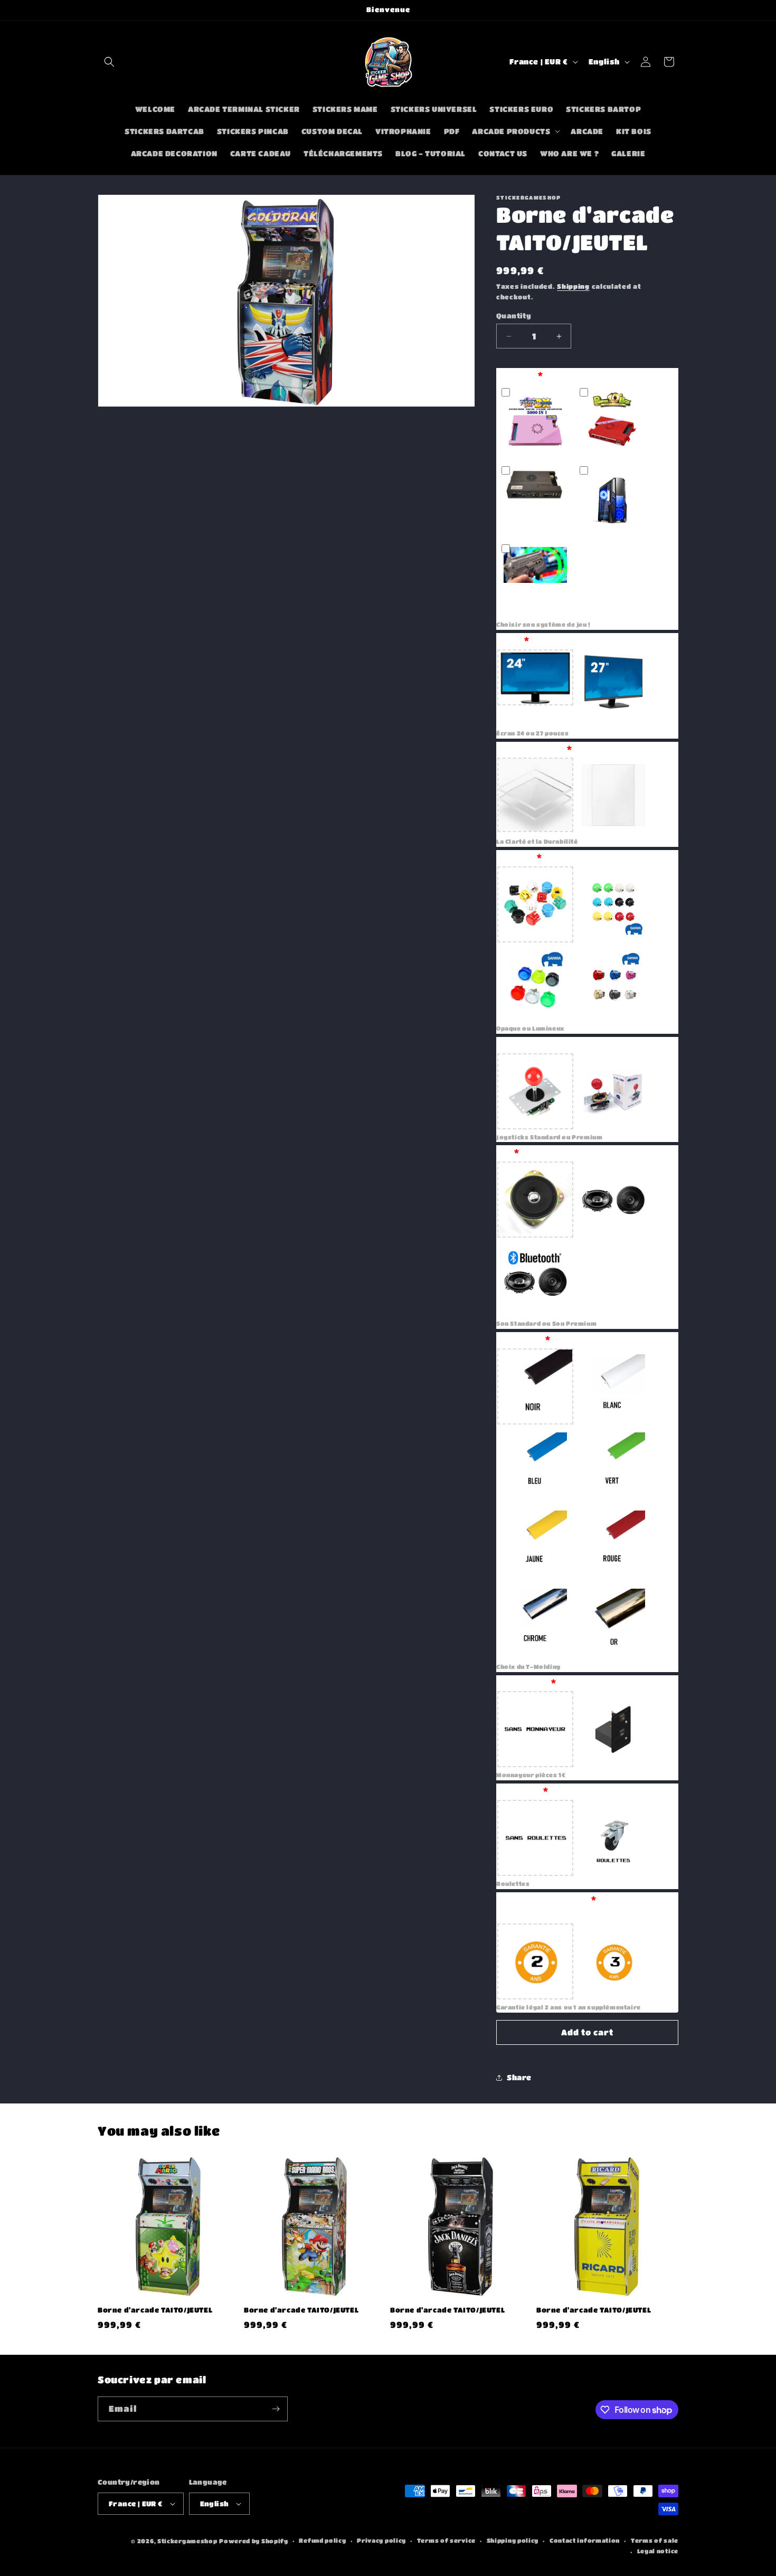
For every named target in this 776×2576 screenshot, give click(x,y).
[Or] (613, 1621)
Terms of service (446, 2540)
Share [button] (519, 2077)
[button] (109, 62)
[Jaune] (535, 1543)
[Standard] (535, 1200)
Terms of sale (655, 2540)
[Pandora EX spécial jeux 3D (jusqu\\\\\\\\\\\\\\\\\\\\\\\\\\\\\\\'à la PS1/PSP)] (535, 501)
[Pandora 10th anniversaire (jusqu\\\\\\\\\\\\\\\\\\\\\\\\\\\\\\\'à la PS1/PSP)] (613, 422)
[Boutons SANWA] (613, 904)
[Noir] (535, 1386)
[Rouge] (613, 1543)
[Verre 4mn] (613, 796)
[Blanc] (613, 1386)
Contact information (585, 2540)
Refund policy (322, 2540)
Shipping (573, 286)
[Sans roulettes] (535, 1838)
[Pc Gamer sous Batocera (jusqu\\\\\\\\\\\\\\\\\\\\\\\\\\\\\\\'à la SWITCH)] (613, 501)
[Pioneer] (613, 1200)
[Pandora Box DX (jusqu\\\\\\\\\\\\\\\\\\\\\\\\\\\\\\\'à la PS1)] (535, 422)
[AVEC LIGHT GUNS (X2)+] (535, 579)
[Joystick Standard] (535, 1091)
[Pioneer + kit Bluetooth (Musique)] (535, 1278)
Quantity (514, 315)
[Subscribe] (276, 2409)
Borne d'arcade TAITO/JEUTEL (155, 2310)
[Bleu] (535, 1465)
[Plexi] (535, 796)
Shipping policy (513, 2540)
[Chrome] (535, 1621)
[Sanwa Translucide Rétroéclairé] (535, 983)
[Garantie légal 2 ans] (535, 1961)
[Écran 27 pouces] (613, 687)
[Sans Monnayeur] (535, 1729)
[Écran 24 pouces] (535, 687)
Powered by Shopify (254, 2541)
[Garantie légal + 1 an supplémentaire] (613, 1961)
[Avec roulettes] (613, 1838)
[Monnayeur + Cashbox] (613, 1729)
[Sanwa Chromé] (613, 983)
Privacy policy (381, 2540)
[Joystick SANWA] (613, 1091)
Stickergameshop (187, 2541)
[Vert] (613, 1465)
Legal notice (658, 2551)
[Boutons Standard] (535, 904)
